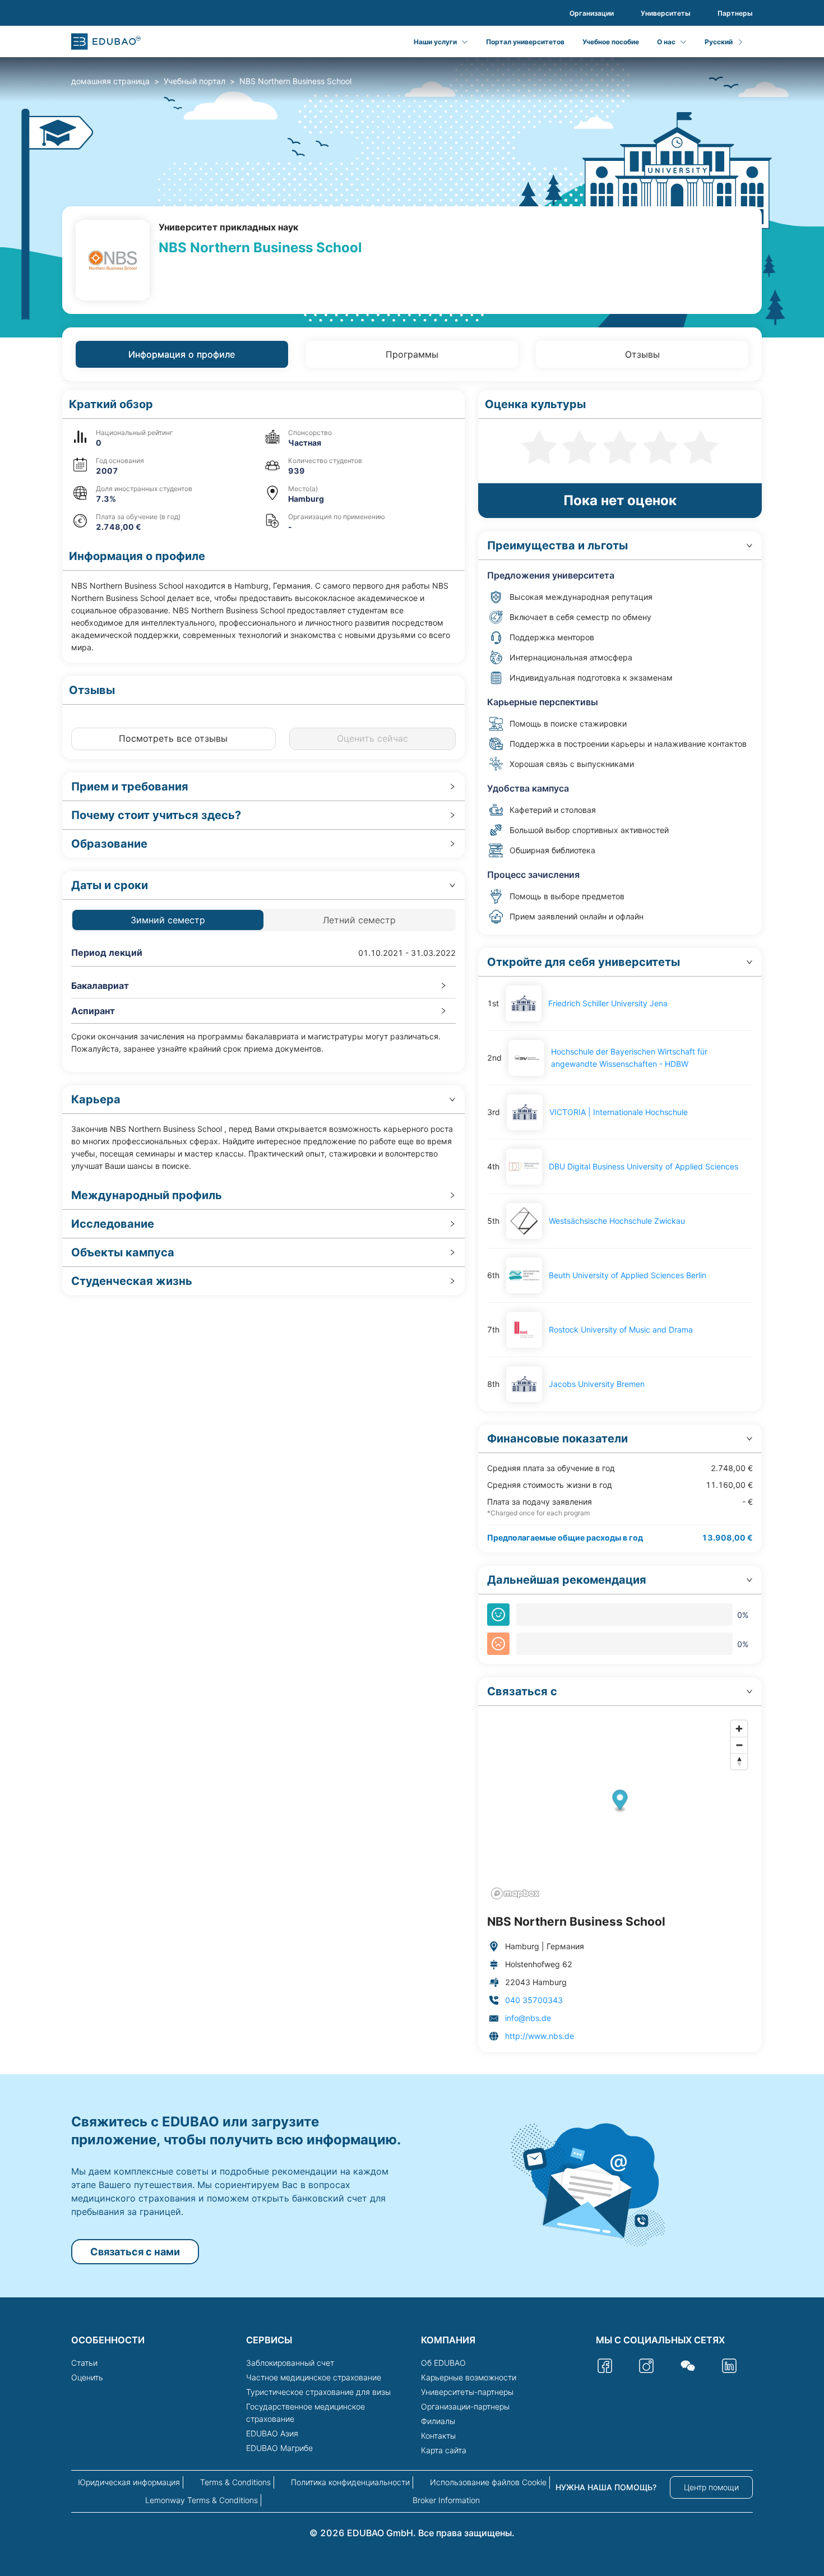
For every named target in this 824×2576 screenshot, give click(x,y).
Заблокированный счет (290, 2363)
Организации (592, 13)
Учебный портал (195, 81)
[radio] (539, 446)
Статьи (84, 2363)
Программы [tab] (412, 354)
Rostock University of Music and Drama (621, 1329)
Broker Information (446, 2500)
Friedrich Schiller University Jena (608, 1003)
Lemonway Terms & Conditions (202, 2500)
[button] (263, 404)
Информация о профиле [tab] (182, 354)
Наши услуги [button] (435, 42)
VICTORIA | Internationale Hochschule (619, 1112)
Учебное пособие (611, 42)
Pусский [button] (719, 42)
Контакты (438, 2436)
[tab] (263, 787)
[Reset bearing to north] (739, 1761)
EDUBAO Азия (272, 2433)
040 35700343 (534, 2000)
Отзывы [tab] (642, 354)
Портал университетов (525, 42)
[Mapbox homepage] (515, 1893)
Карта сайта (444, 2450)
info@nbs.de (528, 2018)
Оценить (87, 2377)
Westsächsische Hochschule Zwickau (617, 1221)
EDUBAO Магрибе (279, 2448)
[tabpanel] (412, 1221)
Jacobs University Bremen (597, 1384)
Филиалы (438, 2421)
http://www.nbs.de (540, 2036)
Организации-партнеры (465, 2406)
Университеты (666, 13)
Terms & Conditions (235, 2482)
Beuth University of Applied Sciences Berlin (628, 1275)
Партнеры (735, 13)
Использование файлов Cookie (488, 2482)
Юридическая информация (129, 2482)
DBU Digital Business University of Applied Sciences (644, 1166)
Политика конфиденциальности (350, 2482)
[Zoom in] (739, 1729)
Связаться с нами (135, 2252)
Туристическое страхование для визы (318, 2392)
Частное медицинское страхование (314, 2377)
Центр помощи (711, 2487)
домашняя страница (110, 81)
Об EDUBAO (443, 2363)
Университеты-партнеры (467, 2392)
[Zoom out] (739, 1745)
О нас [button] (666, 42)
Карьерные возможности (469, 2377)
